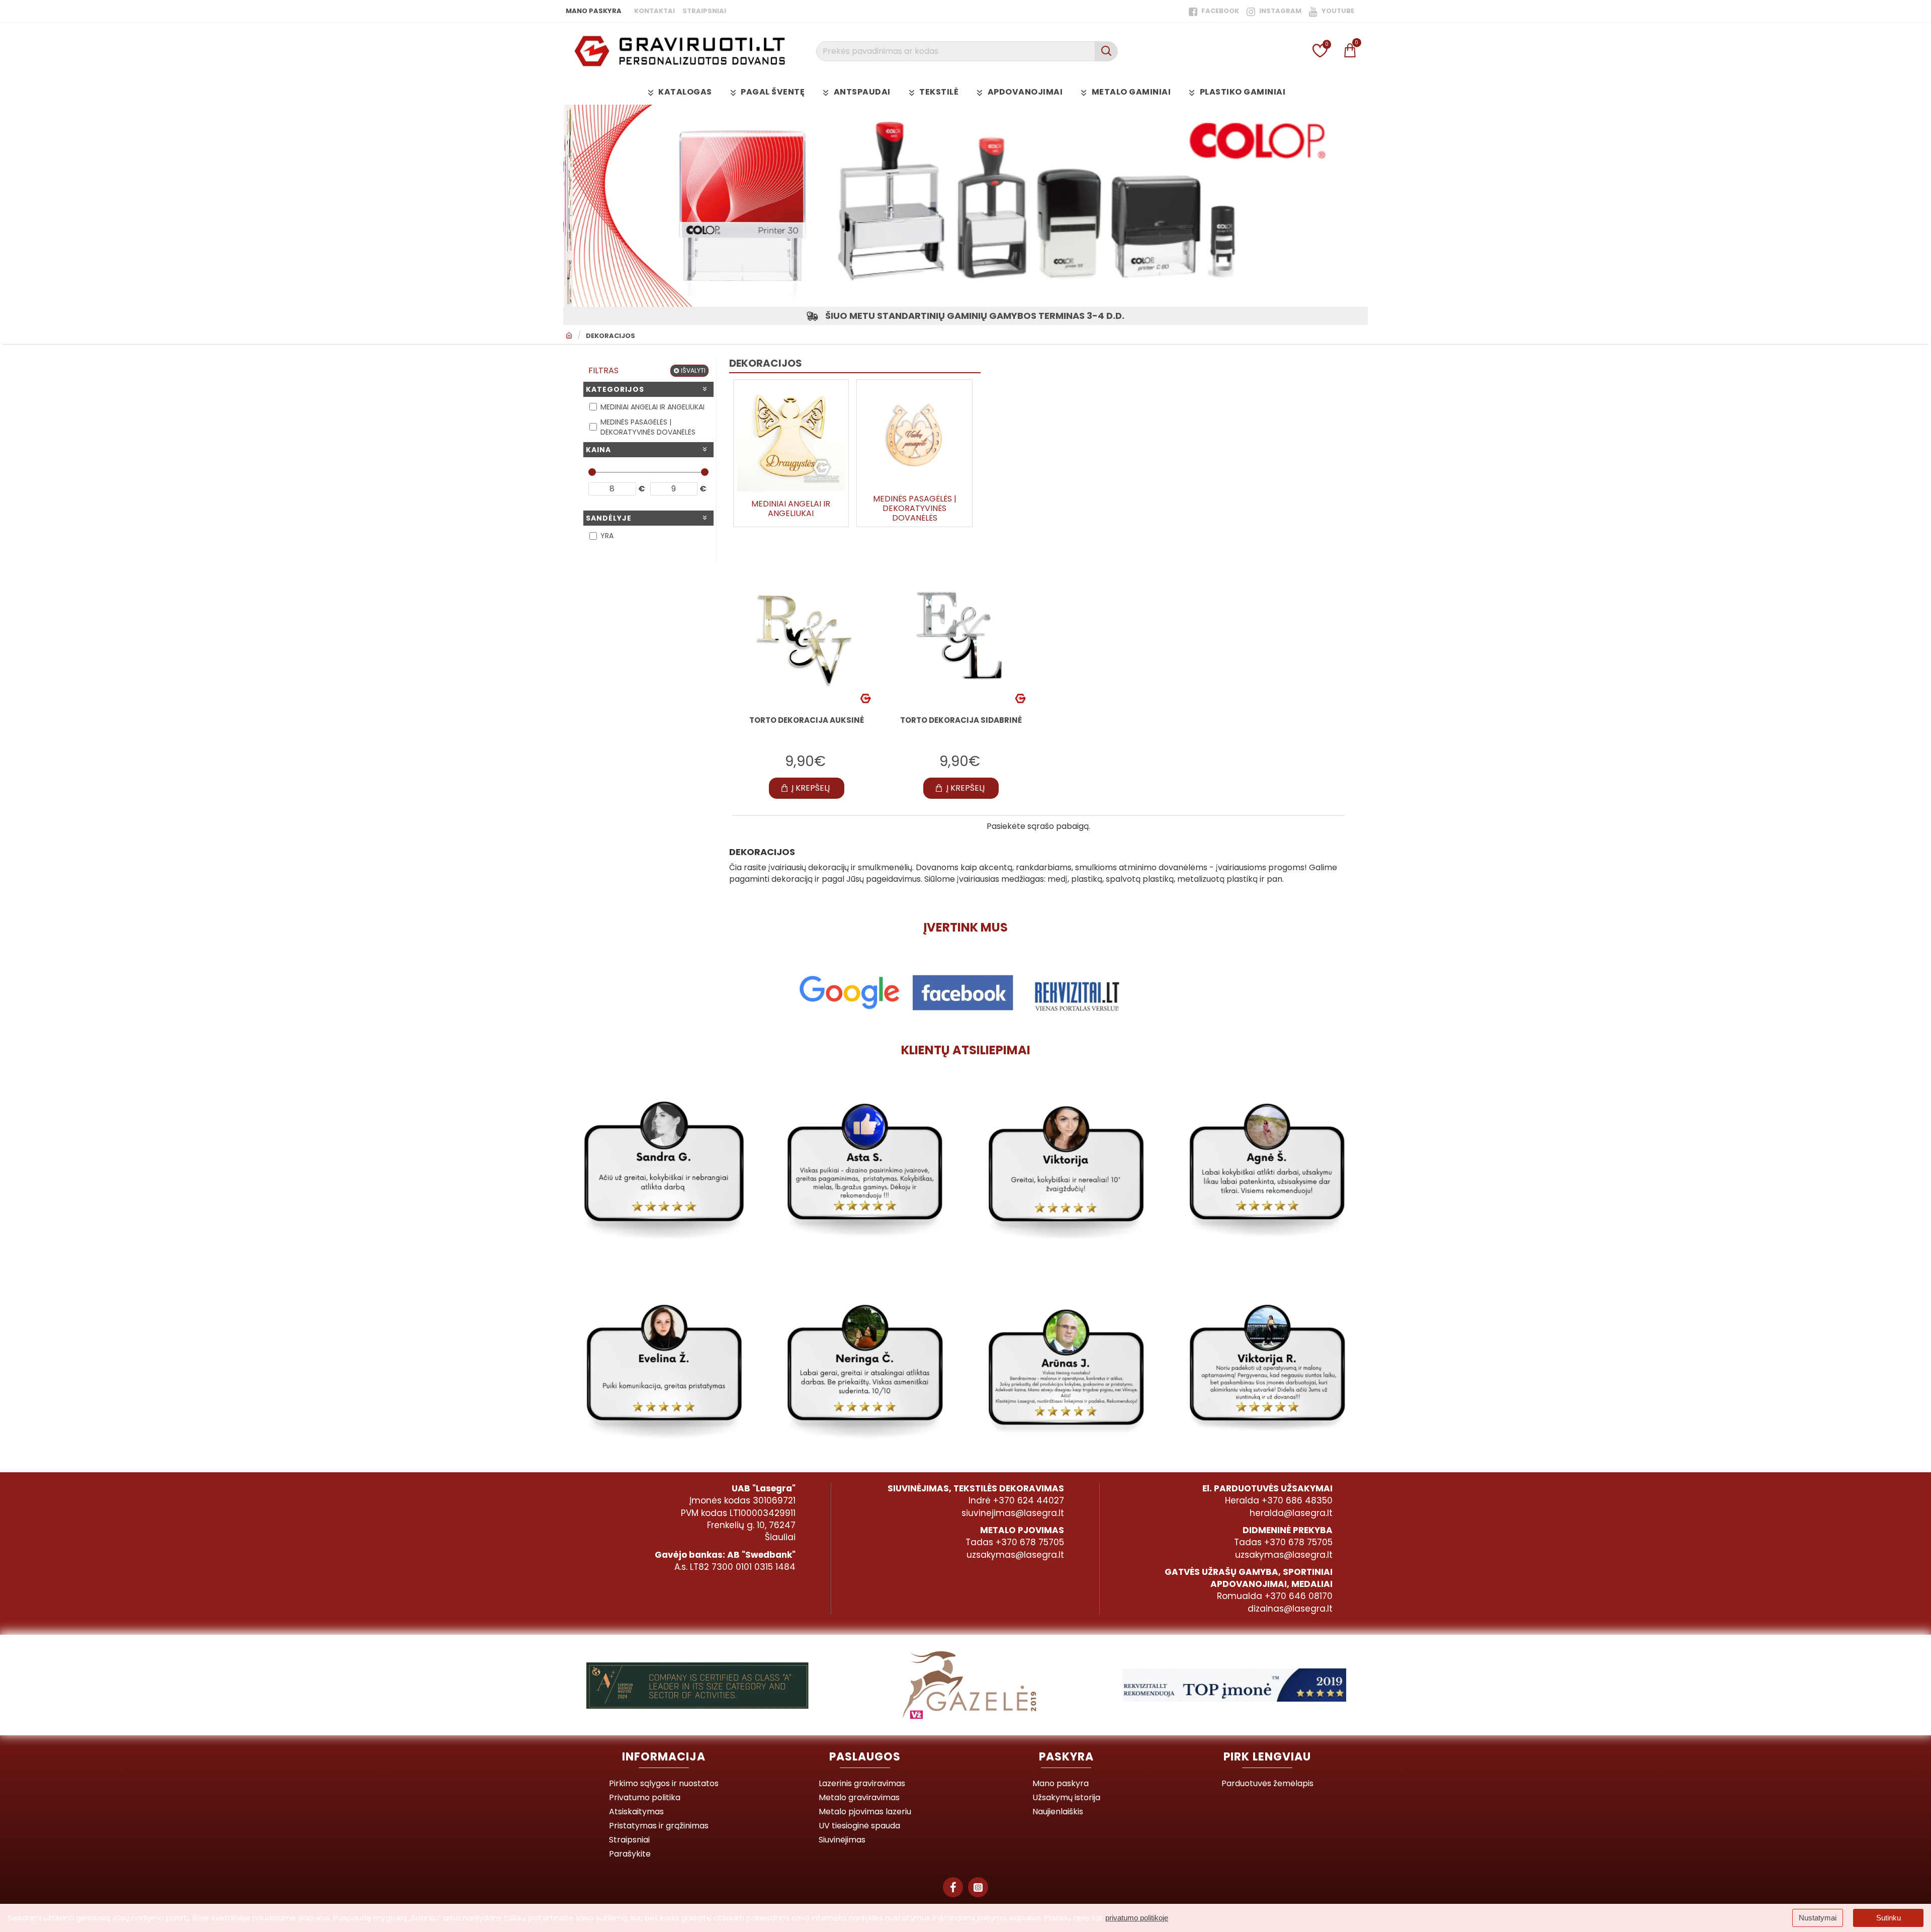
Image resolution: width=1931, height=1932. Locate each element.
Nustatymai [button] (1818, 1918)
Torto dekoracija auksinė (807, 720)
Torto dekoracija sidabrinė (961, 720)
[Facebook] (953, 1887)
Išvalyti (693, 370)
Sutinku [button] (1889, 1918)
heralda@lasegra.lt (1291, 1513)
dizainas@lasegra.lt (1290, 1609)
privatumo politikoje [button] (1137, 1918)
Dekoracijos (610, 336)
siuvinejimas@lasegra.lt (1013, 1513)
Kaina (598, 450)
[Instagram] (978, 1887)
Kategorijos (615, 389)
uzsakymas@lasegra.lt (1015, 1555)
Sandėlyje (609, 518)
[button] (807, 788)
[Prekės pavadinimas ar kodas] (1106, 51)
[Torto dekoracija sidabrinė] (961, 638)
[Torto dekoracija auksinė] (806, 638)
